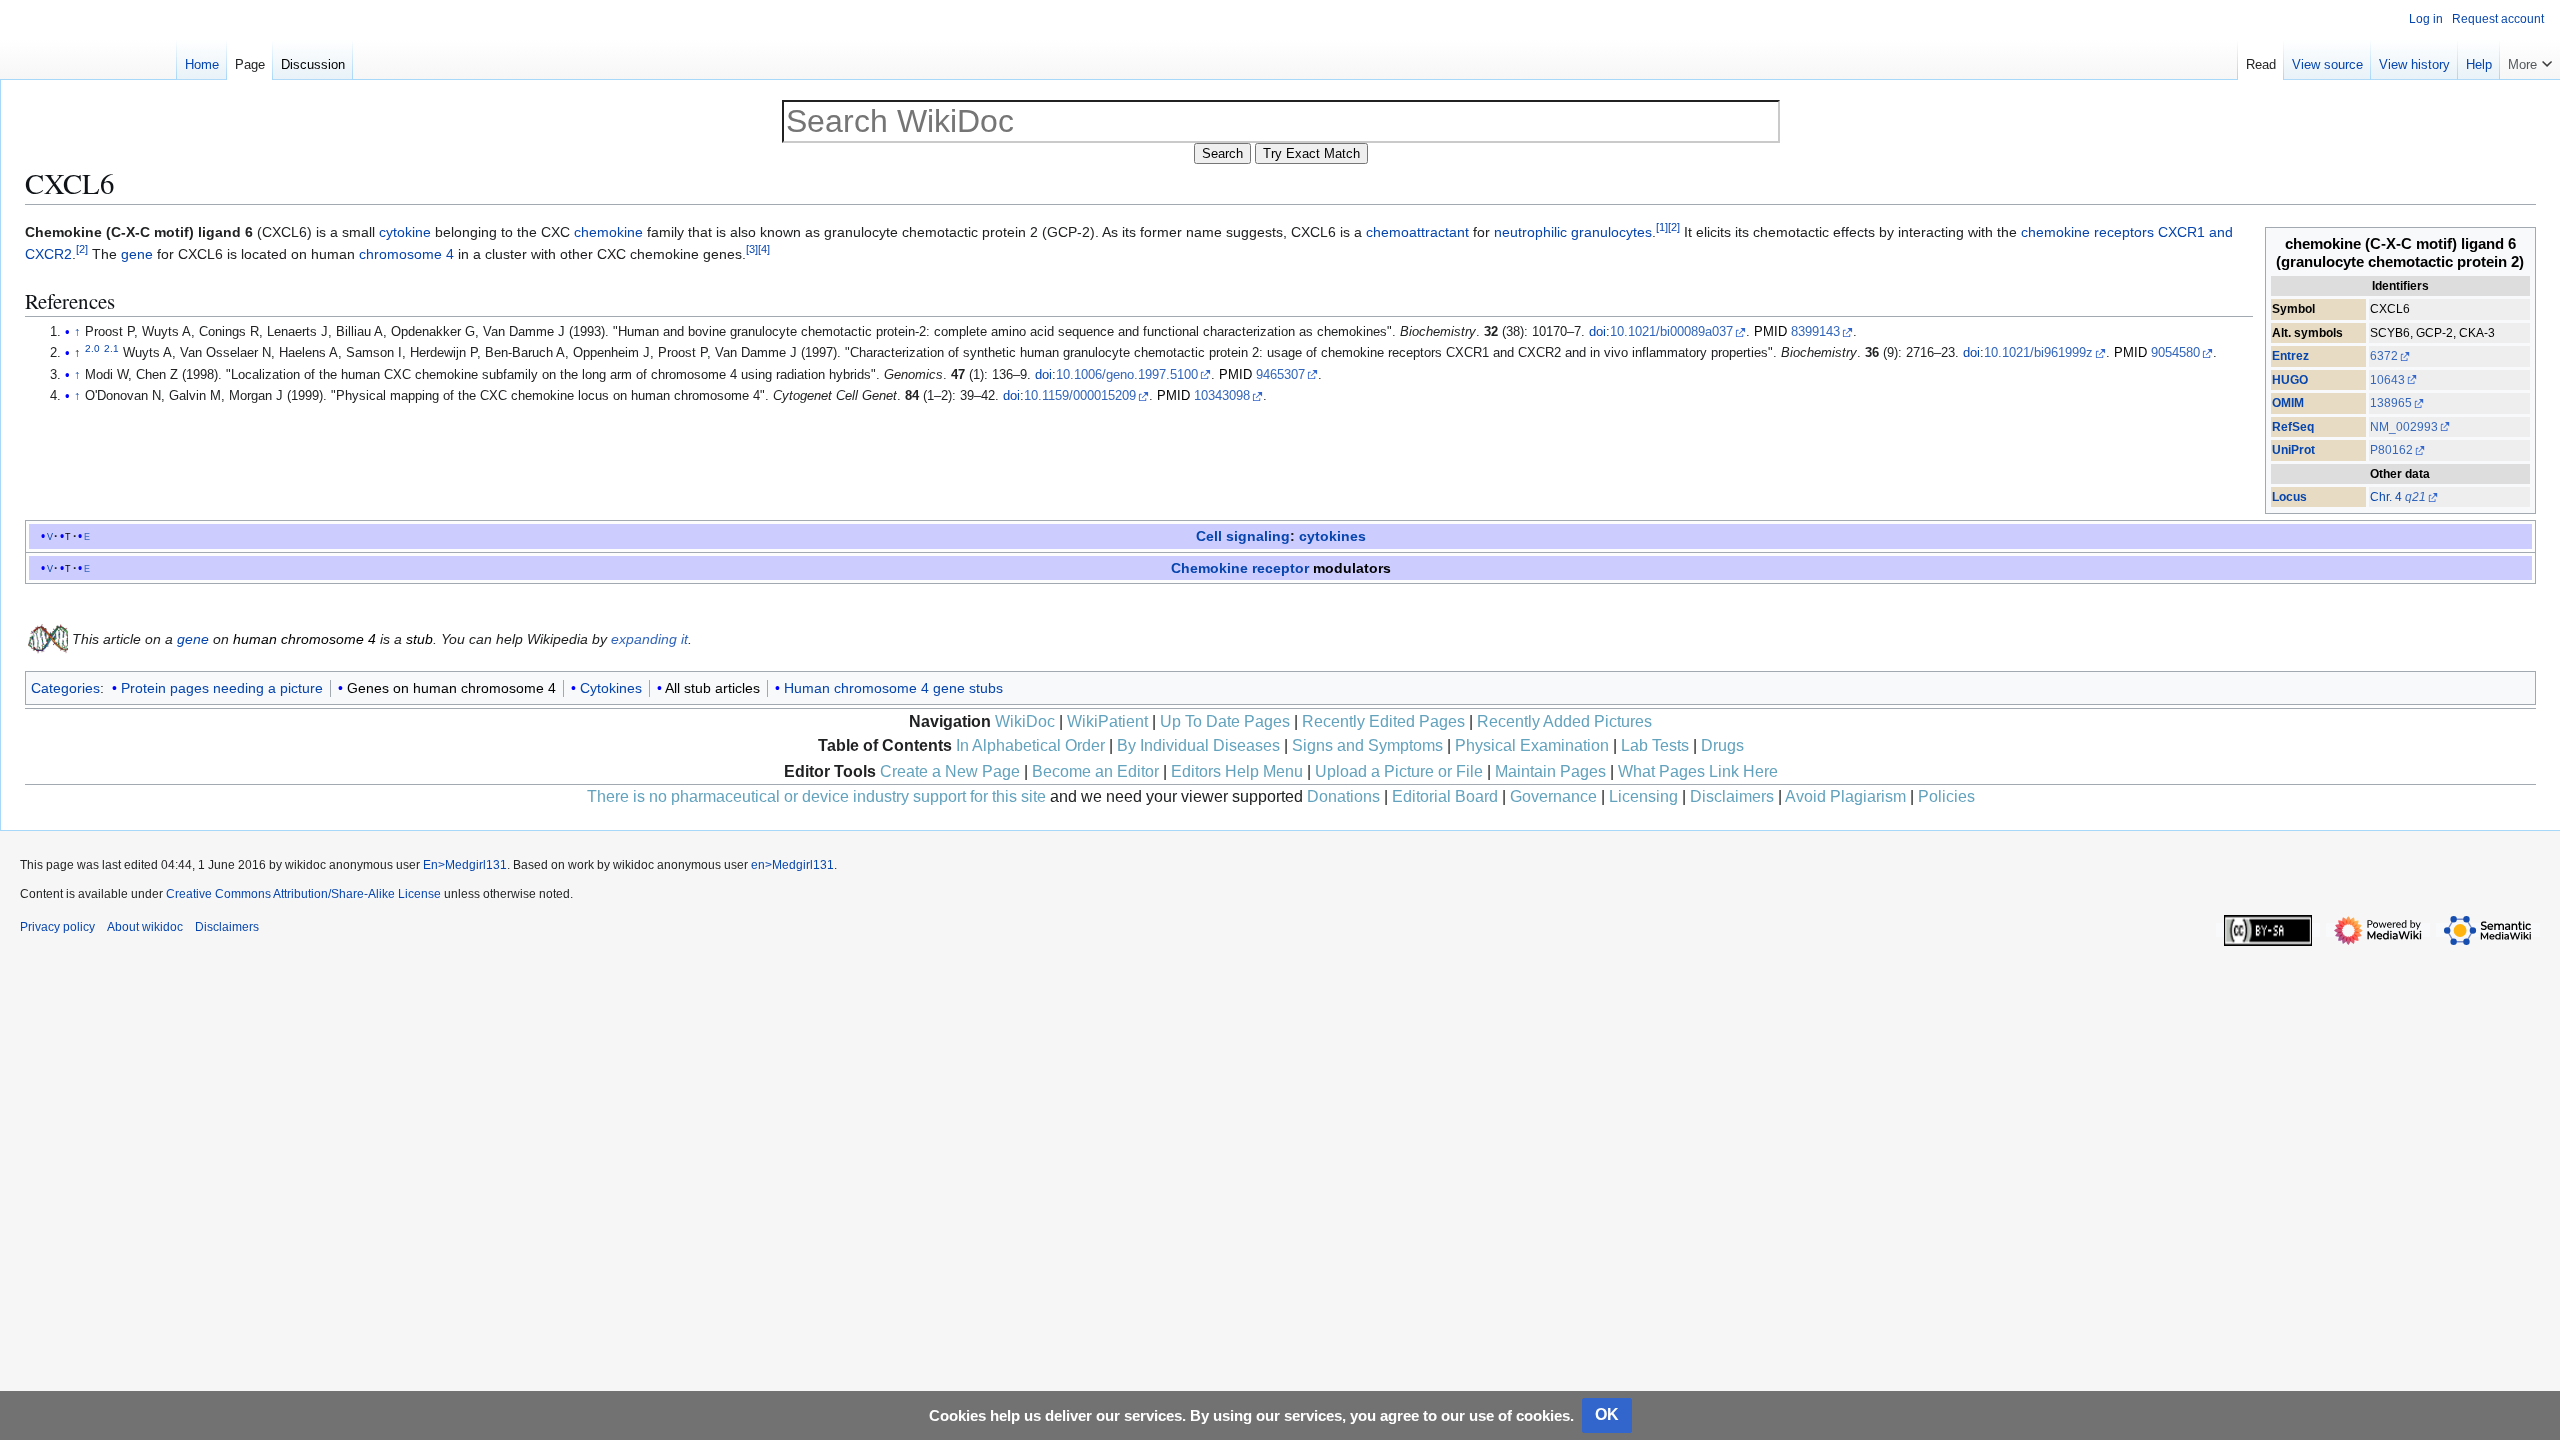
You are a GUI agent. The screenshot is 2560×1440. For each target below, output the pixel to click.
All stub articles (712, 688)
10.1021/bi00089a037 (1671, 332)
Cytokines (611, 688)
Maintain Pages (1550, 771)
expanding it (649, 639)
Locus (2289, 497)
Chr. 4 (2386, 497)
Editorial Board (1445, 796)
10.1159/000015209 (1080, 396)
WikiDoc (1025, 721)
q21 (2415, 497)
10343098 (1222, 396)
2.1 (111, 348)
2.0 (92, 348)
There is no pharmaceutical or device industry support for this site (816, 796)
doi (1597, 332)
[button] (2530, 60)
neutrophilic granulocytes (1573, 232)
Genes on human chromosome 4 (451, 688)
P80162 (2391, 450)
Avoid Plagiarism (1845, 796)
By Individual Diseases (1198, 745)
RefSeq (2293, 427)
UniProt (2293, 450)
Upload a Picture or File (1399, 771)
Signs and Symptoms (1367, 745)
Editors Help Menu (1237, 771)
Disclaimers (1732, 796)
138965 (2391, 403)
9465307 (1280, 375)
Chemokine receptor (1240, 568)
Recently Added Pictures (1564, 721)
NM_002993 (2404, 427)
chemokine (608, 232)
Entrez (2290, 356)
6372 (2384, 356)
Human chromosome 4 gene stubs (893, 688)
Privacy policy (57, 927)
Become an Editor (1095, 771)
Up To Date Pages (1225, 721)
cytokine (405, 232)
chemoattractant (1417, 232)
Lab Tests (1655, 745)
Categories (65, 688)
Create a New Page (950, 771)
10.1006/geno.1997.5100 (1127, 375)
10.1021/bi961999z (2038, 353)
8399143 (1815, 332)
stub (419, 639)
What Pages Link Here (1698, 771)
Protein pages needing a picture (222, 688)
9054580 (2175, 353)
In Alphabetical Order (1030, 745)
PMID (1770, 332)
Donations (1343, 796)
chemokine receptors (2087, 232)
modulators (1352, 568)
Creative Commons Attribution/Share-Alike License (303, 894)
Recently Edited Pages (1383, 721)
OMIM (2288, 403)
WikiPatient (1107, 721)
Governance (1553, 796)
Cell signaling (1243, 536)
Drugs (1722, 745)
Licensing (1643, 796)
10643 (2387, 380)
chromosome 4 (406, 254)
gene (137, 254)
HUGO (2290, 380)
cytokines (1332, 536)
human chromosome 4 (304, 639)
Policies (1946, 796)
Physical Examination (1532, 745)
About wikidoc (145, 927)
